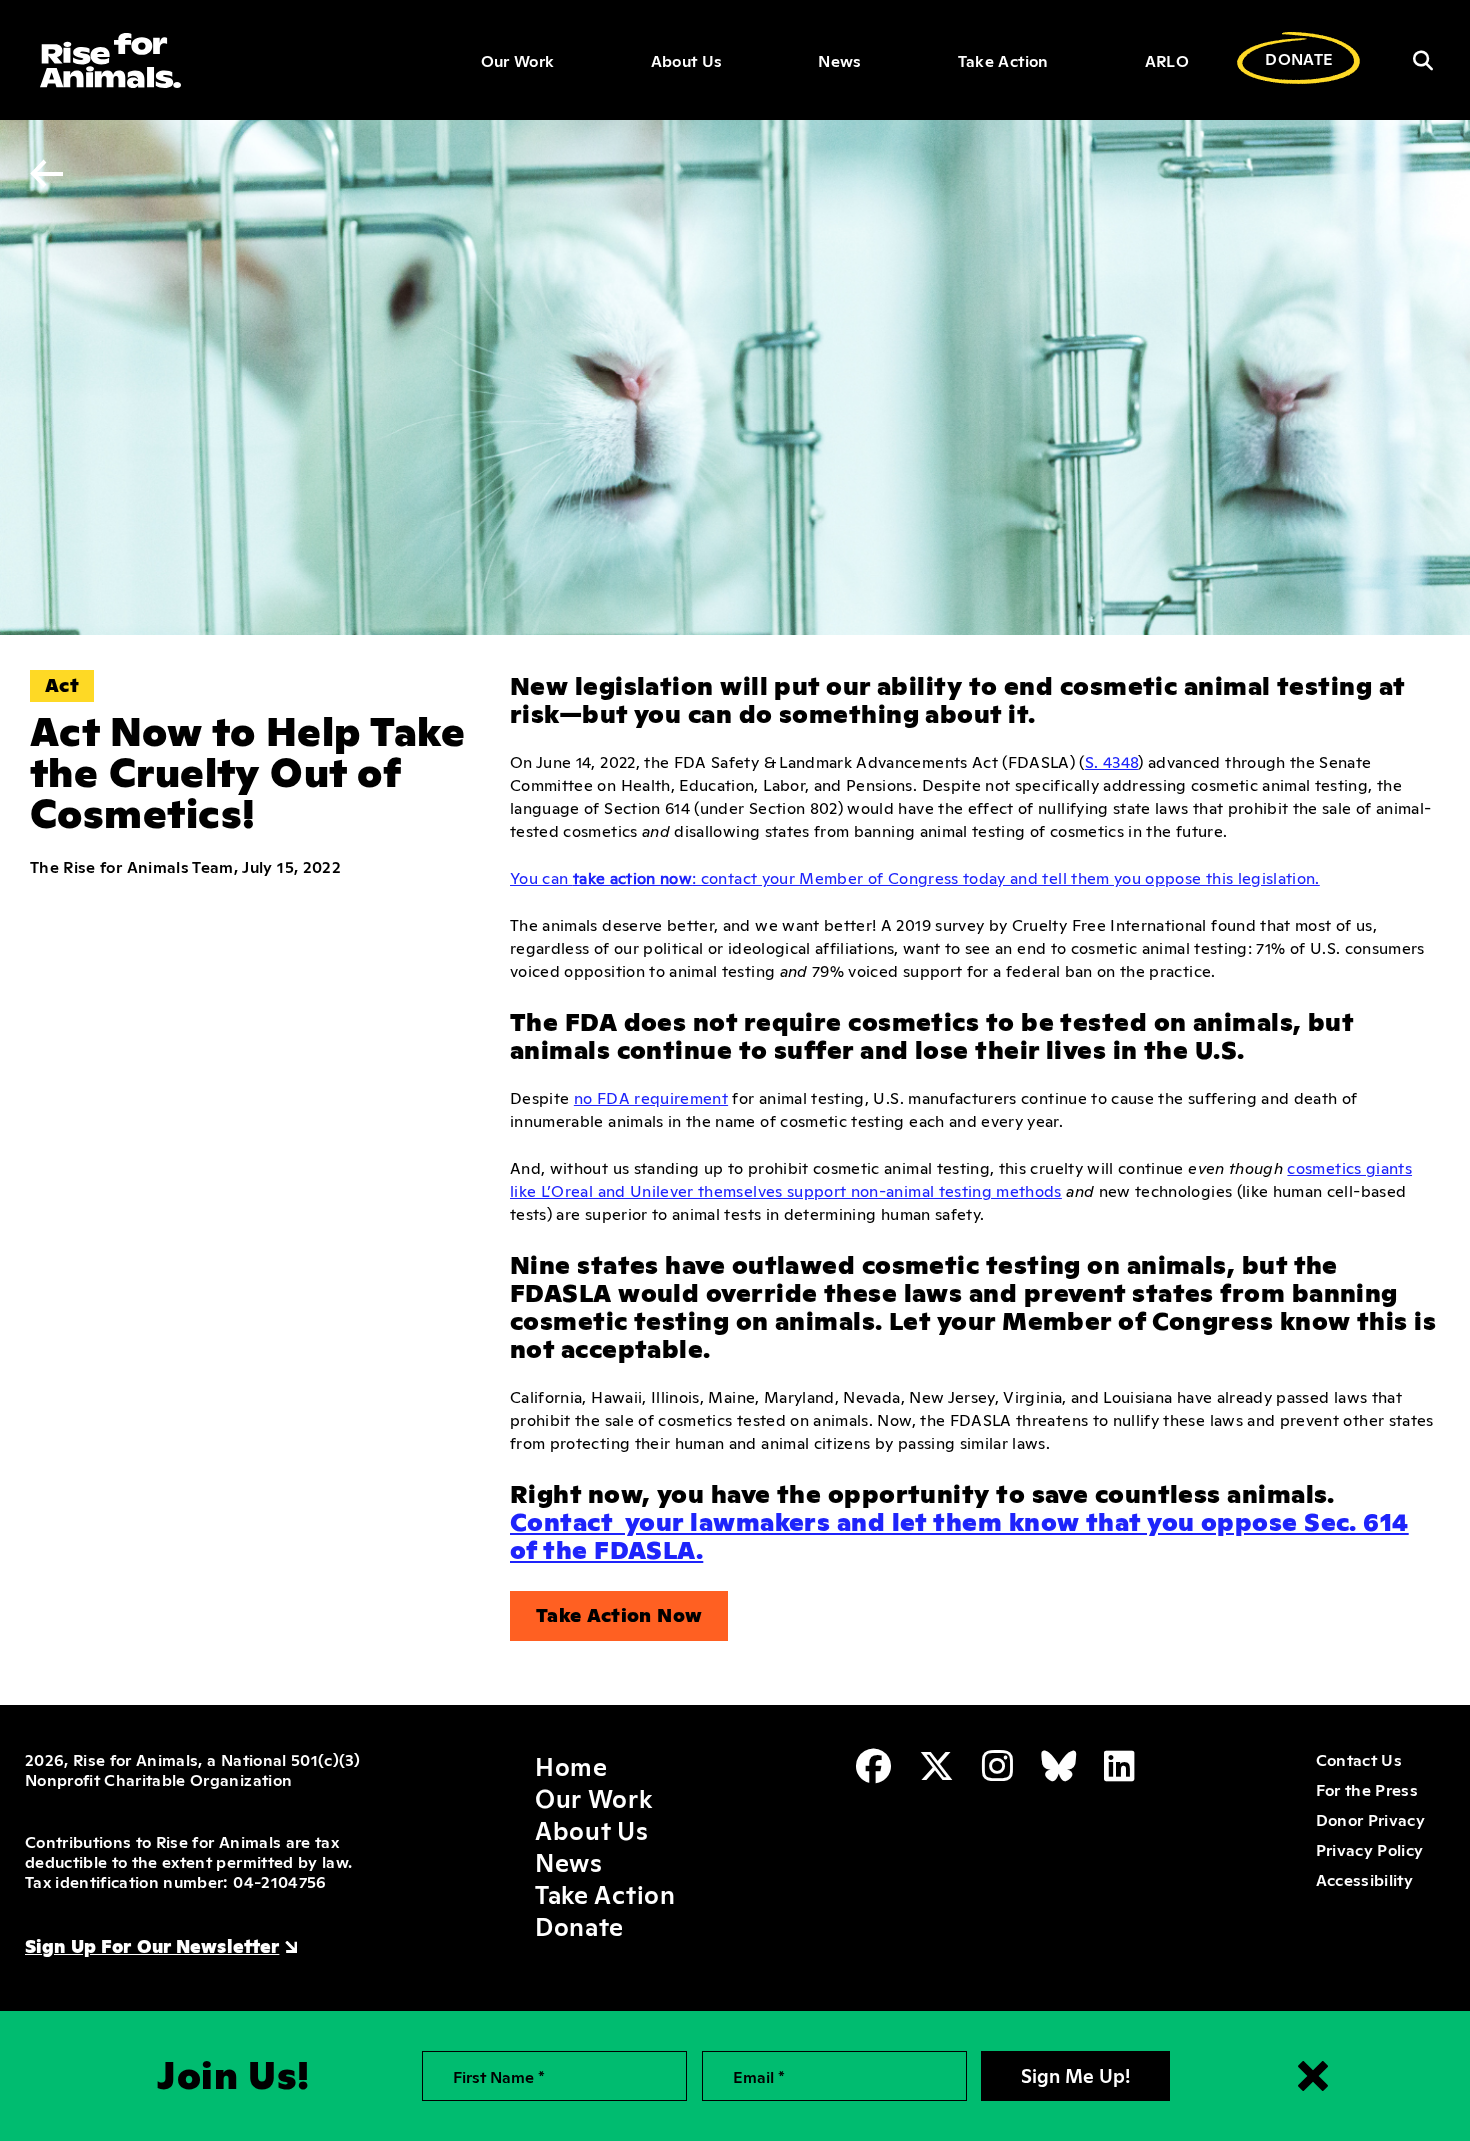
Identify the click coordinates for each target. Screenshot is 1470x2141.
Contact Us (1359, 1759)
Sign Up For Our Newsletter (152, 1945)
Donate (579, 1925)
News (839, 60)
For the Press (1367, 1789)
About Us (687, 60)
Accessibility (1364, 1879)
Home (571, 1765)
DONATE (1299, 58)
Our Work (518, 60)
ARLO (1167, 60)
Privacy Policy (1370, 1849)
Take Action (1003, 60)
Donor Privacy (1370, 1819)
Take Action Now (619, 1613)
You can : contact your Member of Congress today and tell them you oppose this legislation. (915, 877)
